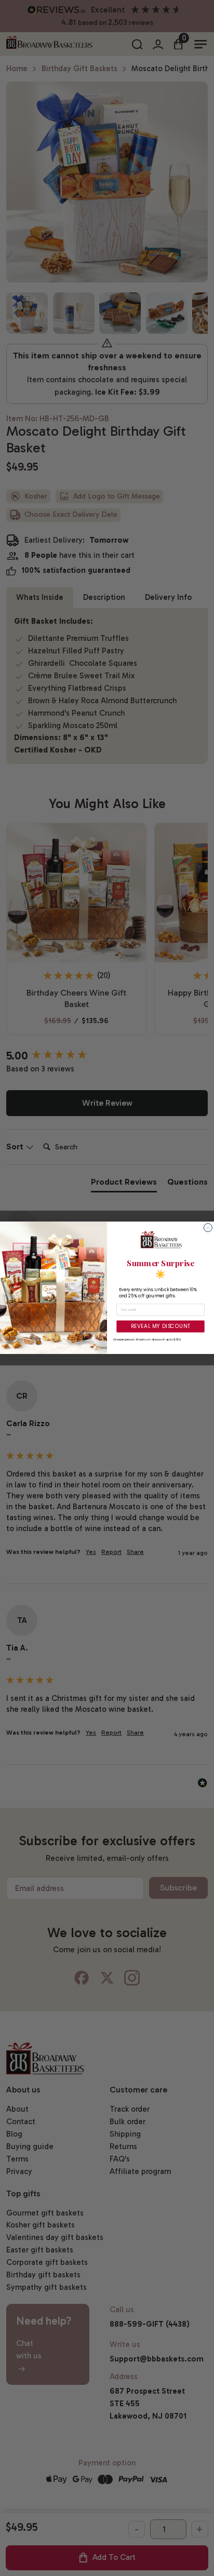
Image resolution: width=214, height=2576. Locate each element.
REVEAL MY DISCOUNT (161, 1326)
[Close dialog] (208, 1228)
